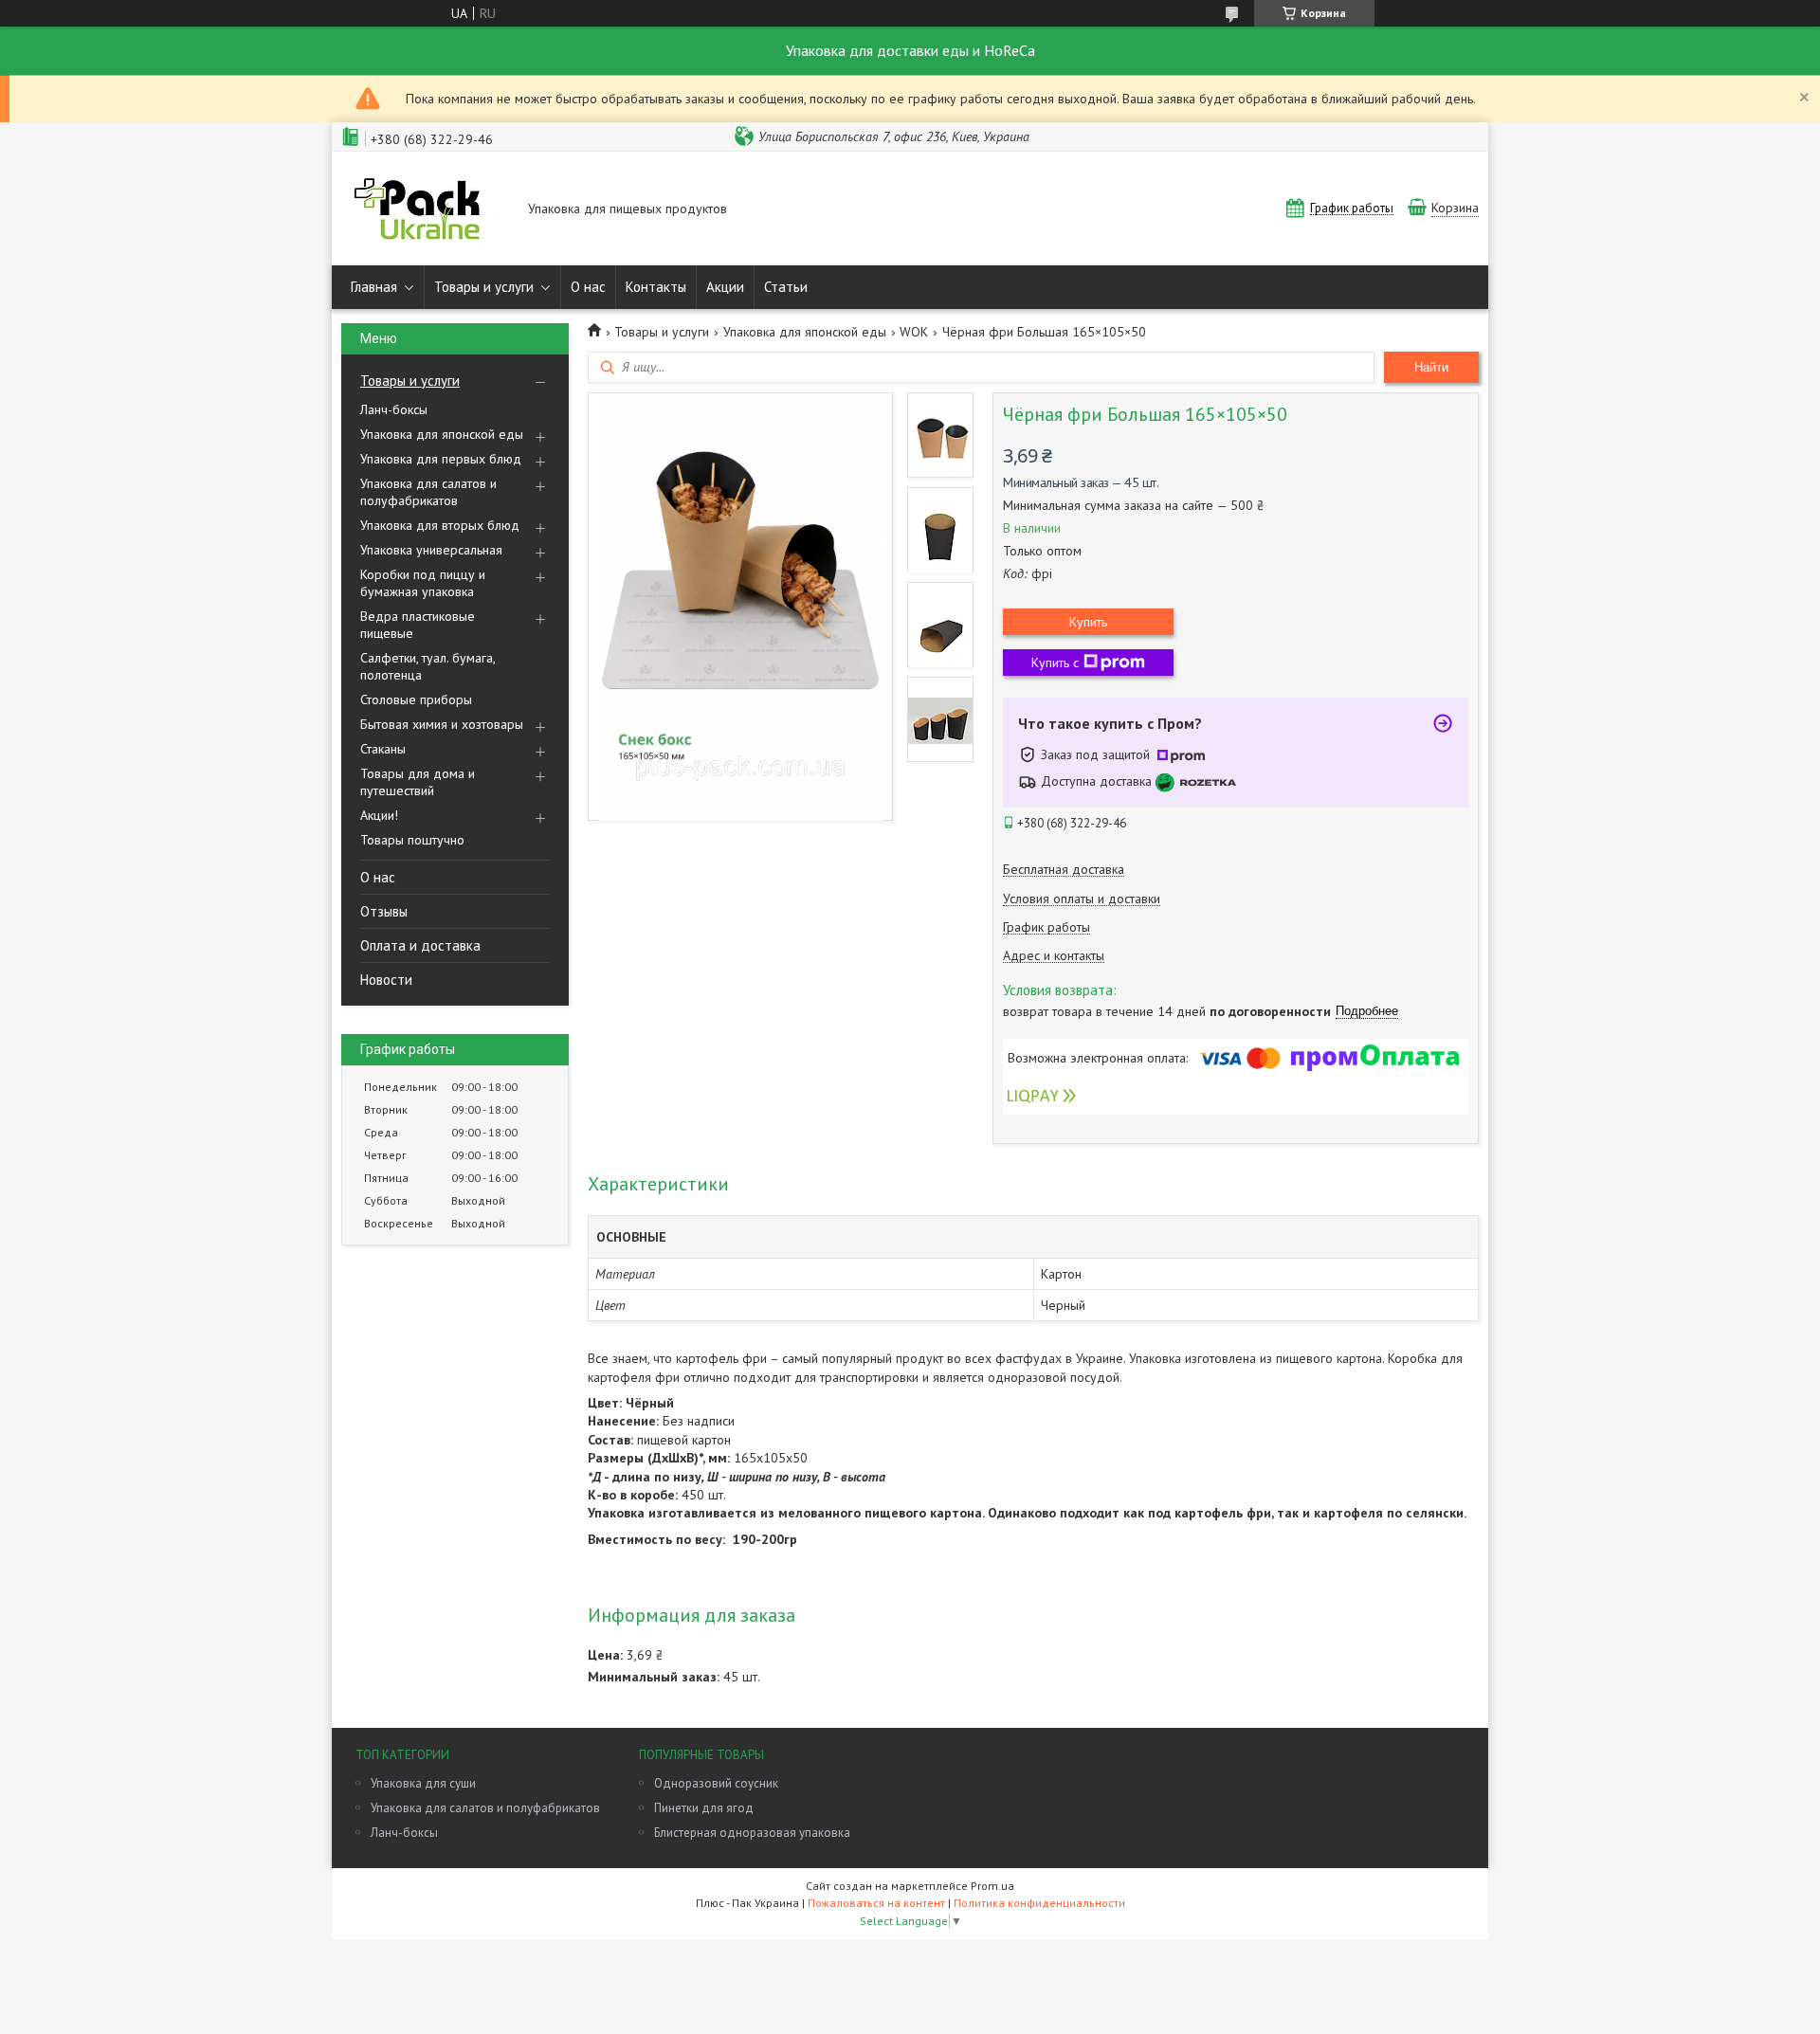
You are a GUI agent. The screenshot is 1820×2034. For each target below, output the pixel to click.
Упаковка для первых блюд (441, 459)
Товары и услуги (484, 287)
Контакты (656, 287)
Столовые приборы (416, 699)
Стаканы (383, 749)
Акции (725, 287)
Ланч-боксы (394, 409)
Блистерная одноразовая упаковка (752, 1833)
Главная (374, 287)
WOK (914, 332)
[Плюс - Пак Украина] (426, 210)
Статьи (786, 287)
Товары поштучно (412, 840)
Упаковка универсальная (431, 550)
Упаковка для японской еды (442, 434)
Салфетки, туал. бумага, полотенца (428, 666)
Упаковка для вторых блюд (440, 525)
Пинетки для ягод (704, 1808)
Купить (1088, 622)
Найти (1431, 367)
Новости (386, 980)
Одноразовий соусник (716, 1783)
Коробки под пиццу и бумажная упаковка (423, 583)
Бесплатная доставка (1064, 870)
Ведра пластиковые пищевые (418, 625)
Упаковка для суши (423, 1783)
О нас (588, 287)
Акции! (379, 815)
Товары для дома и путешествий (418, 782)
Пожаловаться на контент (876, 1903)
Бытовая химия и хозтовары (442, 724)
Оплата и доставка (420, 945)
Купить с (1055, 663)
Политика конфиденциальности (1039, 1903)
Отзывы (384, 911)
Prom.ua (992, 1886)
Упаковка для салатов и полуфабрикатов (428, 492)
